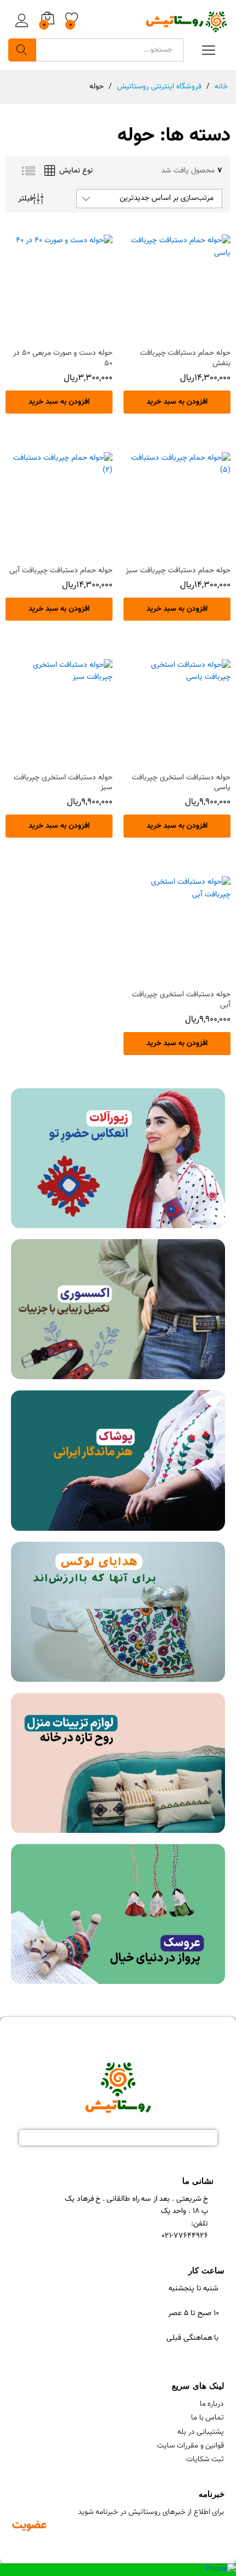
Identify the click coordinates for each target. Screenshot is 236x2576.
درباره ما (212, 2404)
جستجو (22, 50)
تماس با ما (207, 2418)
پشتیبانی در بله (201, 2432)
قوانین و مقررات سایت (191, 2446)
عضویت (29, 2525)
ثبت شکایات (205, 2460)
